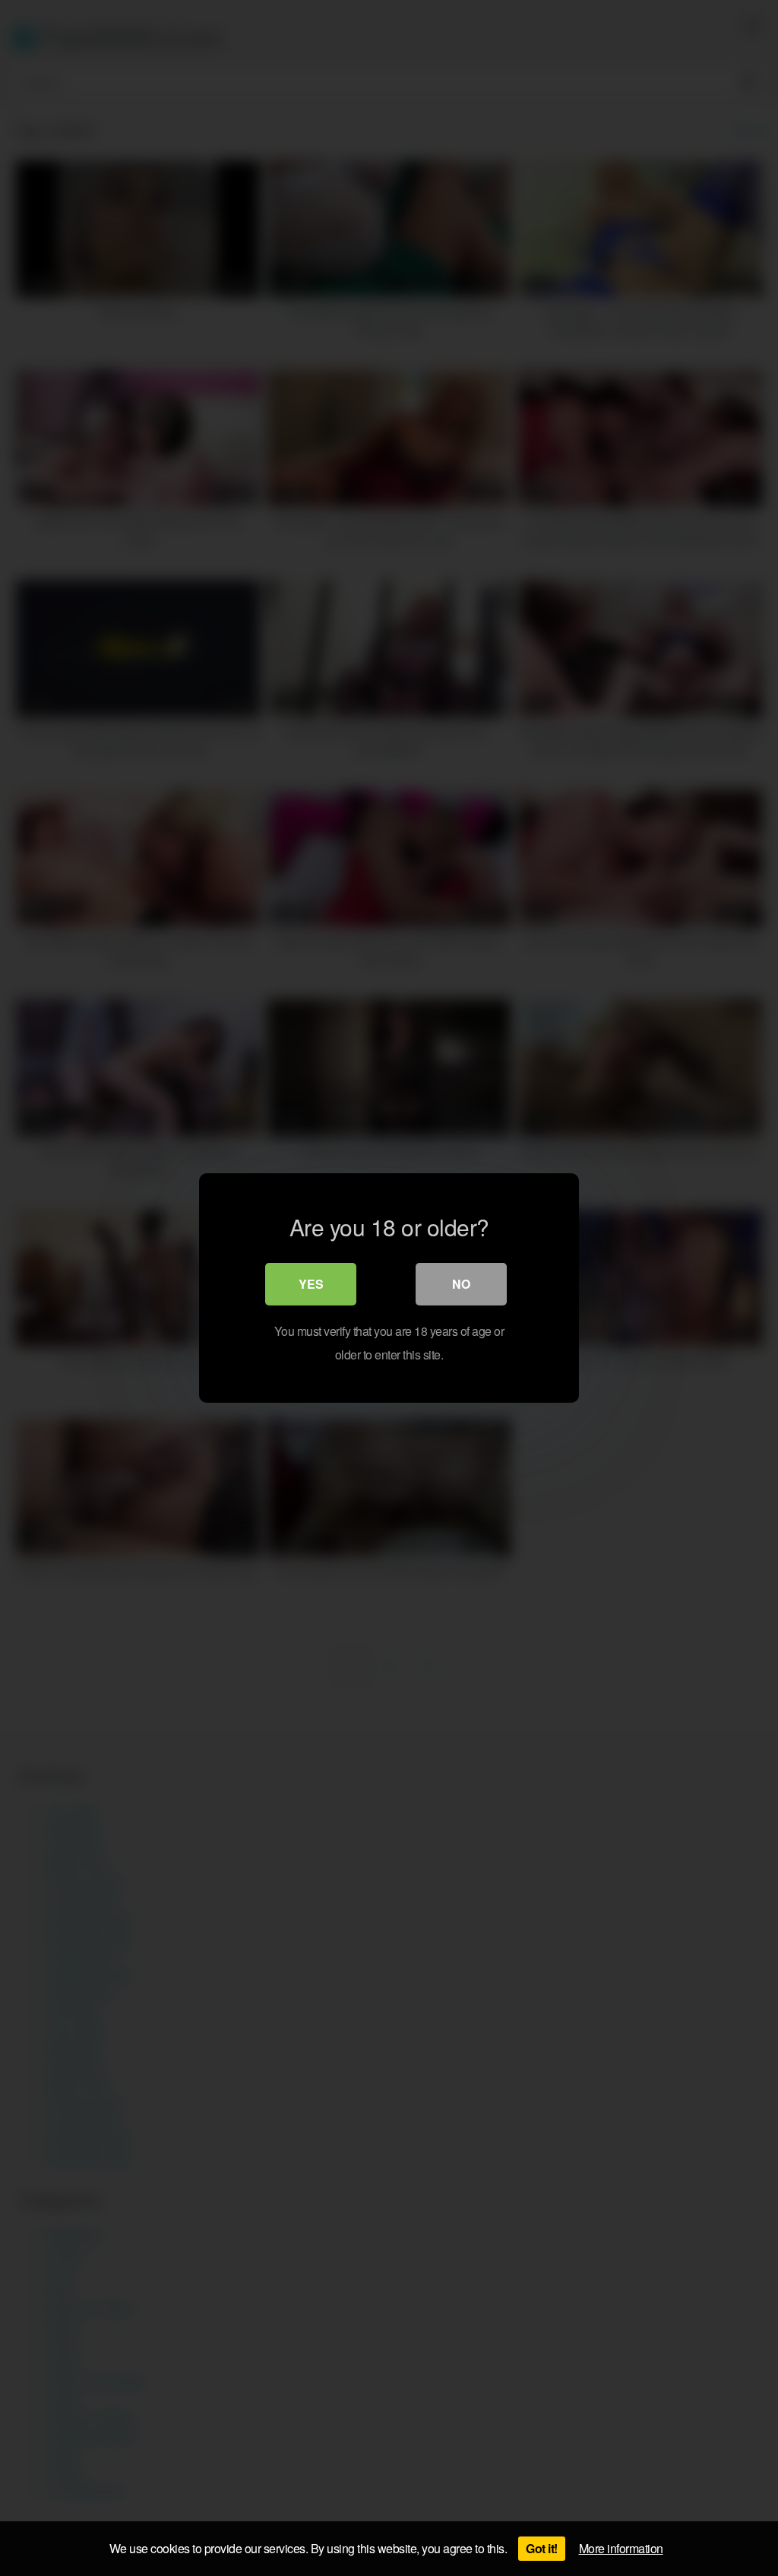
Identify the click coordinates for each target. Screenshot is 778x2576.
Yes (311, 1284)
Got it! (542, 2548)
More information (621, 2548)
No (461, 1284)
